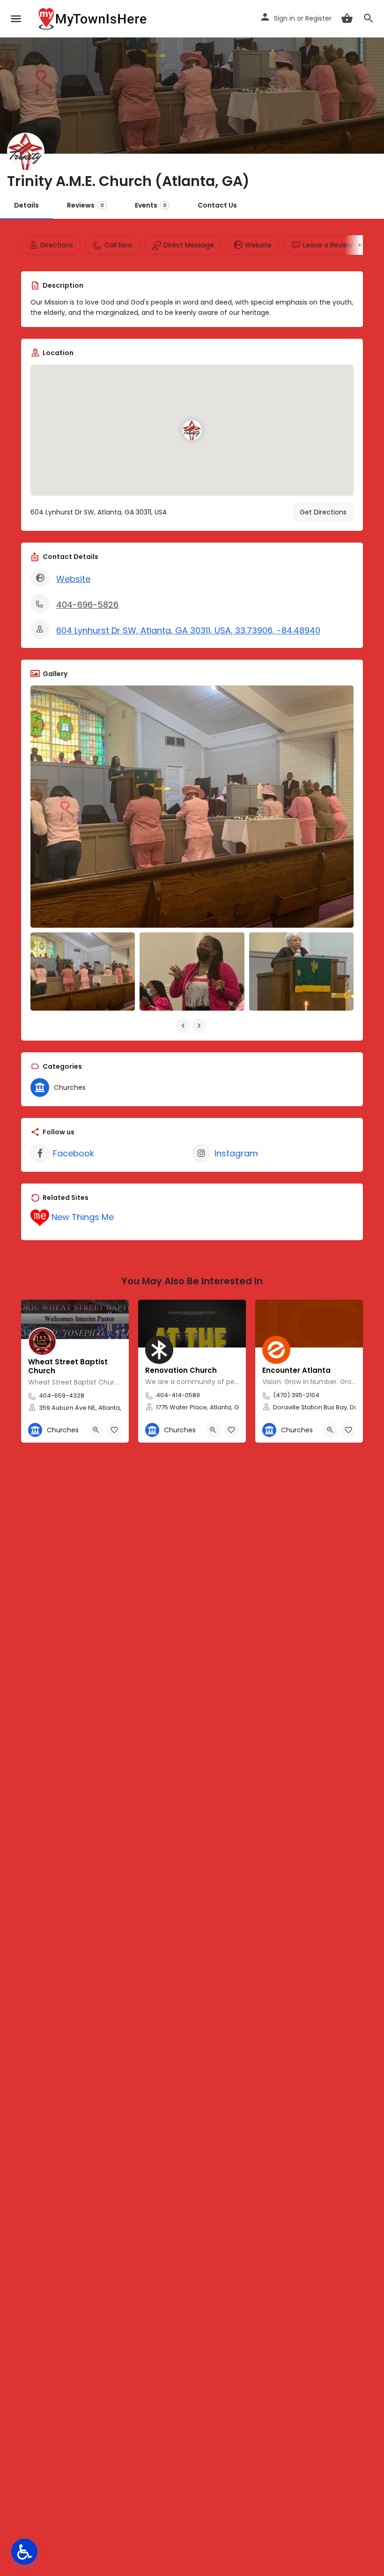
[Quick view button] (96, 1430)
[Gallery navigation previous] (184, 1026)
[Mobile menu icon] (16, 19)
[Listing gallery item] (83, 972)
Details (26, 205)
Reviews (85, 205)
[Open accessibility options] (24, 2552)
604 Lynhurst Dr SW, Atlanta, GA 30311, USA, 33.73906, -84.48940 (188, 630)
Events (151, 205)
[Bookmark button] (114, 1430)
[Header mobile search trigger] (369, 18)
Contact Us (217, 205)
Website (73, 579)
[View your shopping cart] (347, 18)
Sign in (284, 18)
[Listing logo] (26, 151)
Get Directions (323, 512)
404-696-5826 (87, 605)
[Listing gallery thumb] (192, 807)
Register (318, 18)
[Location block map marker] (192, 430)
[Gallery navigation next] (200, 1026)
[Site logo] (94, 19)
